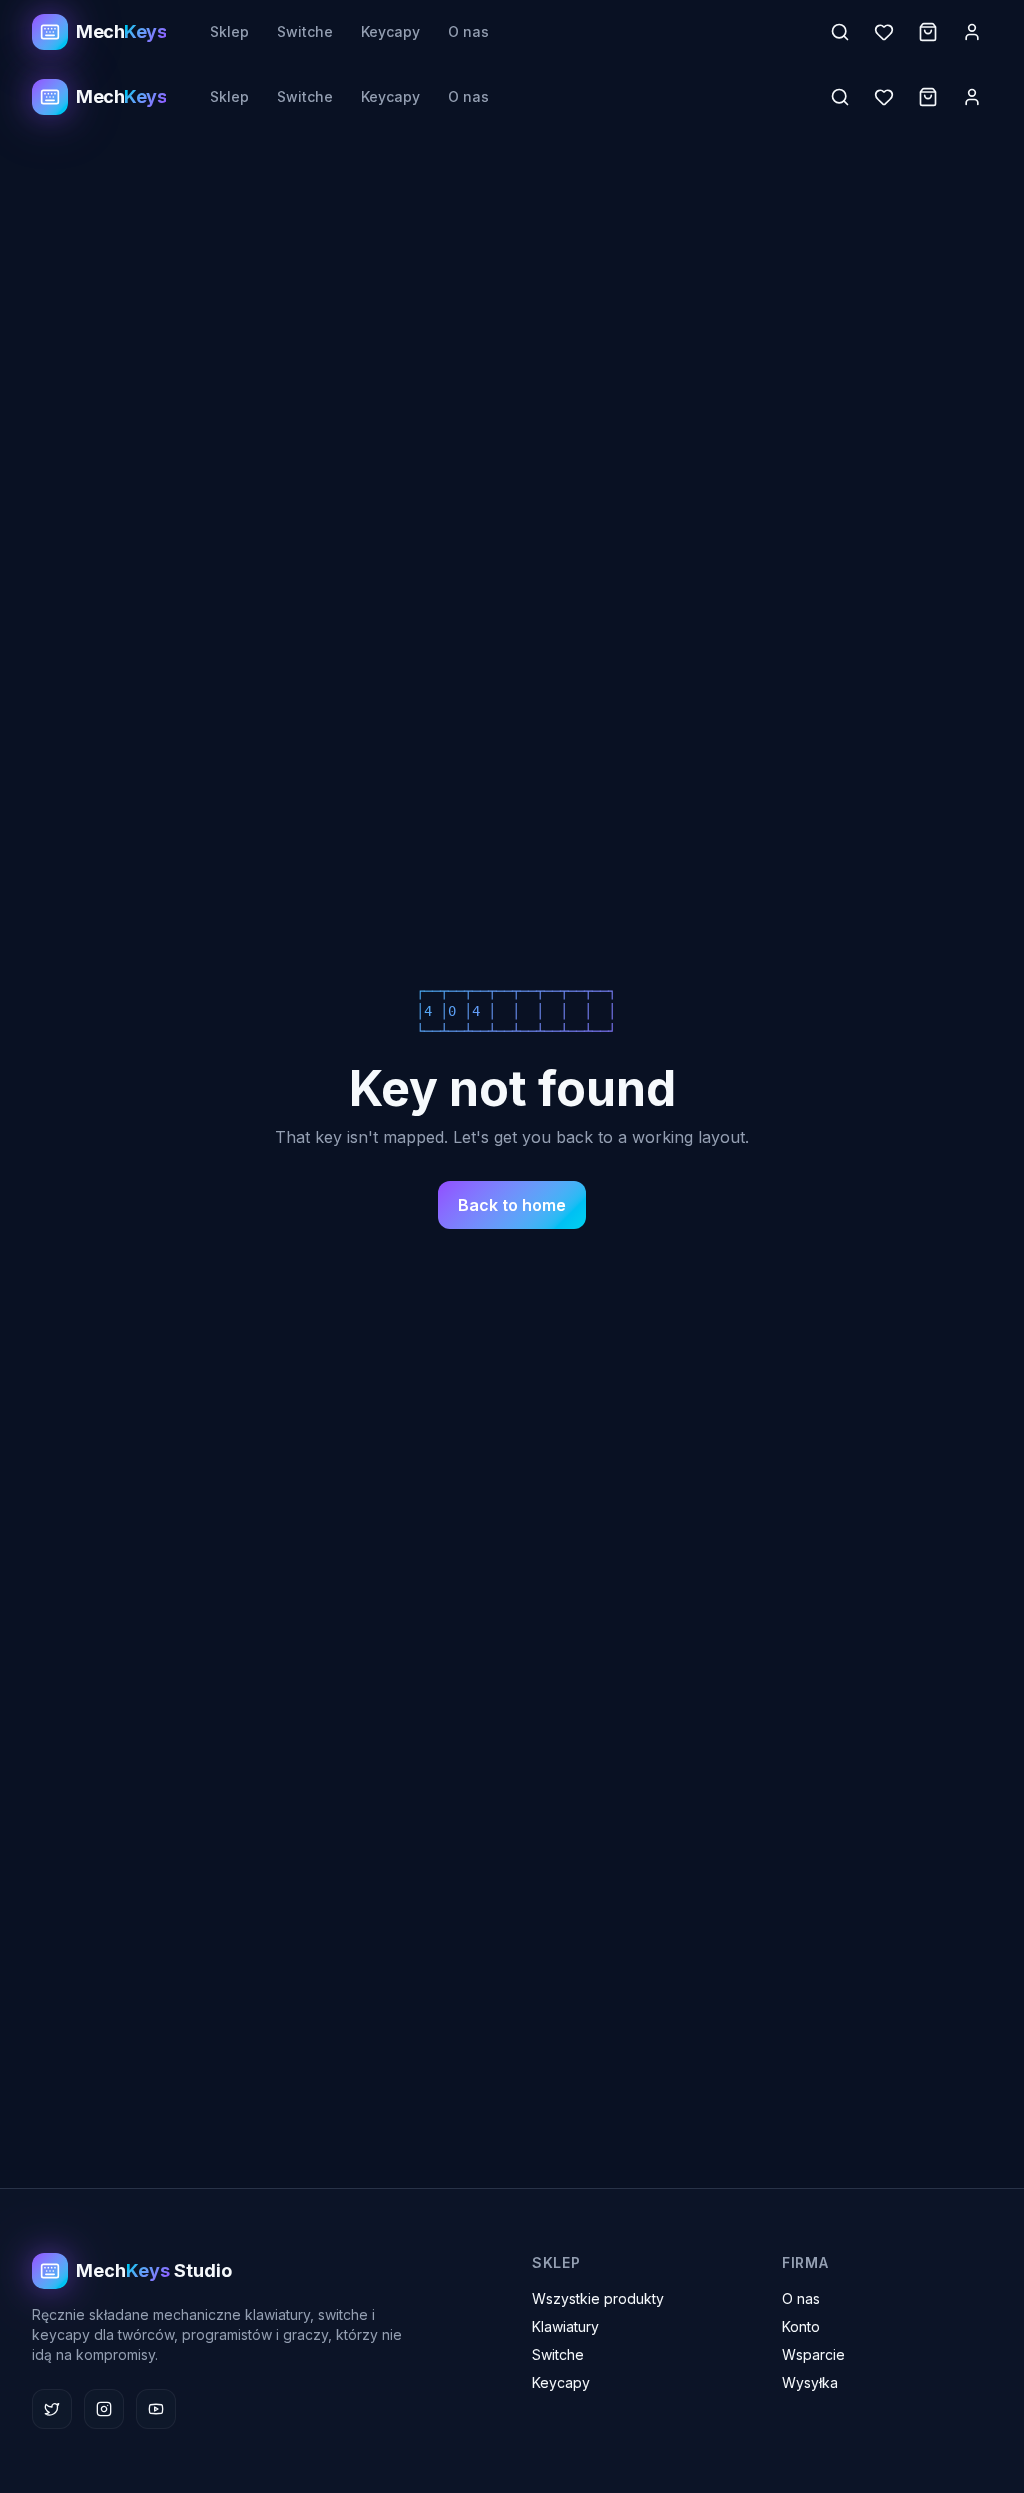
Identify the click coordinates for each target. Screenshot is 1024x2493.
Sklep (229, 31)
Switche (305, 31)
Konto (801, 2326)
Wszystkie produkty (598, 2298)
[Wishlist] (884, 32)
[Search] (840, 32)
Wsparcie (813, 2354)
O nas (468, 31)
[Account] (972, 32)
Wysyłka (810, 2382)
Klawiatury (565, 2326)
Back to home (512, 1205)
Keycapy (390, 31)
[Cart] (928, 32)
